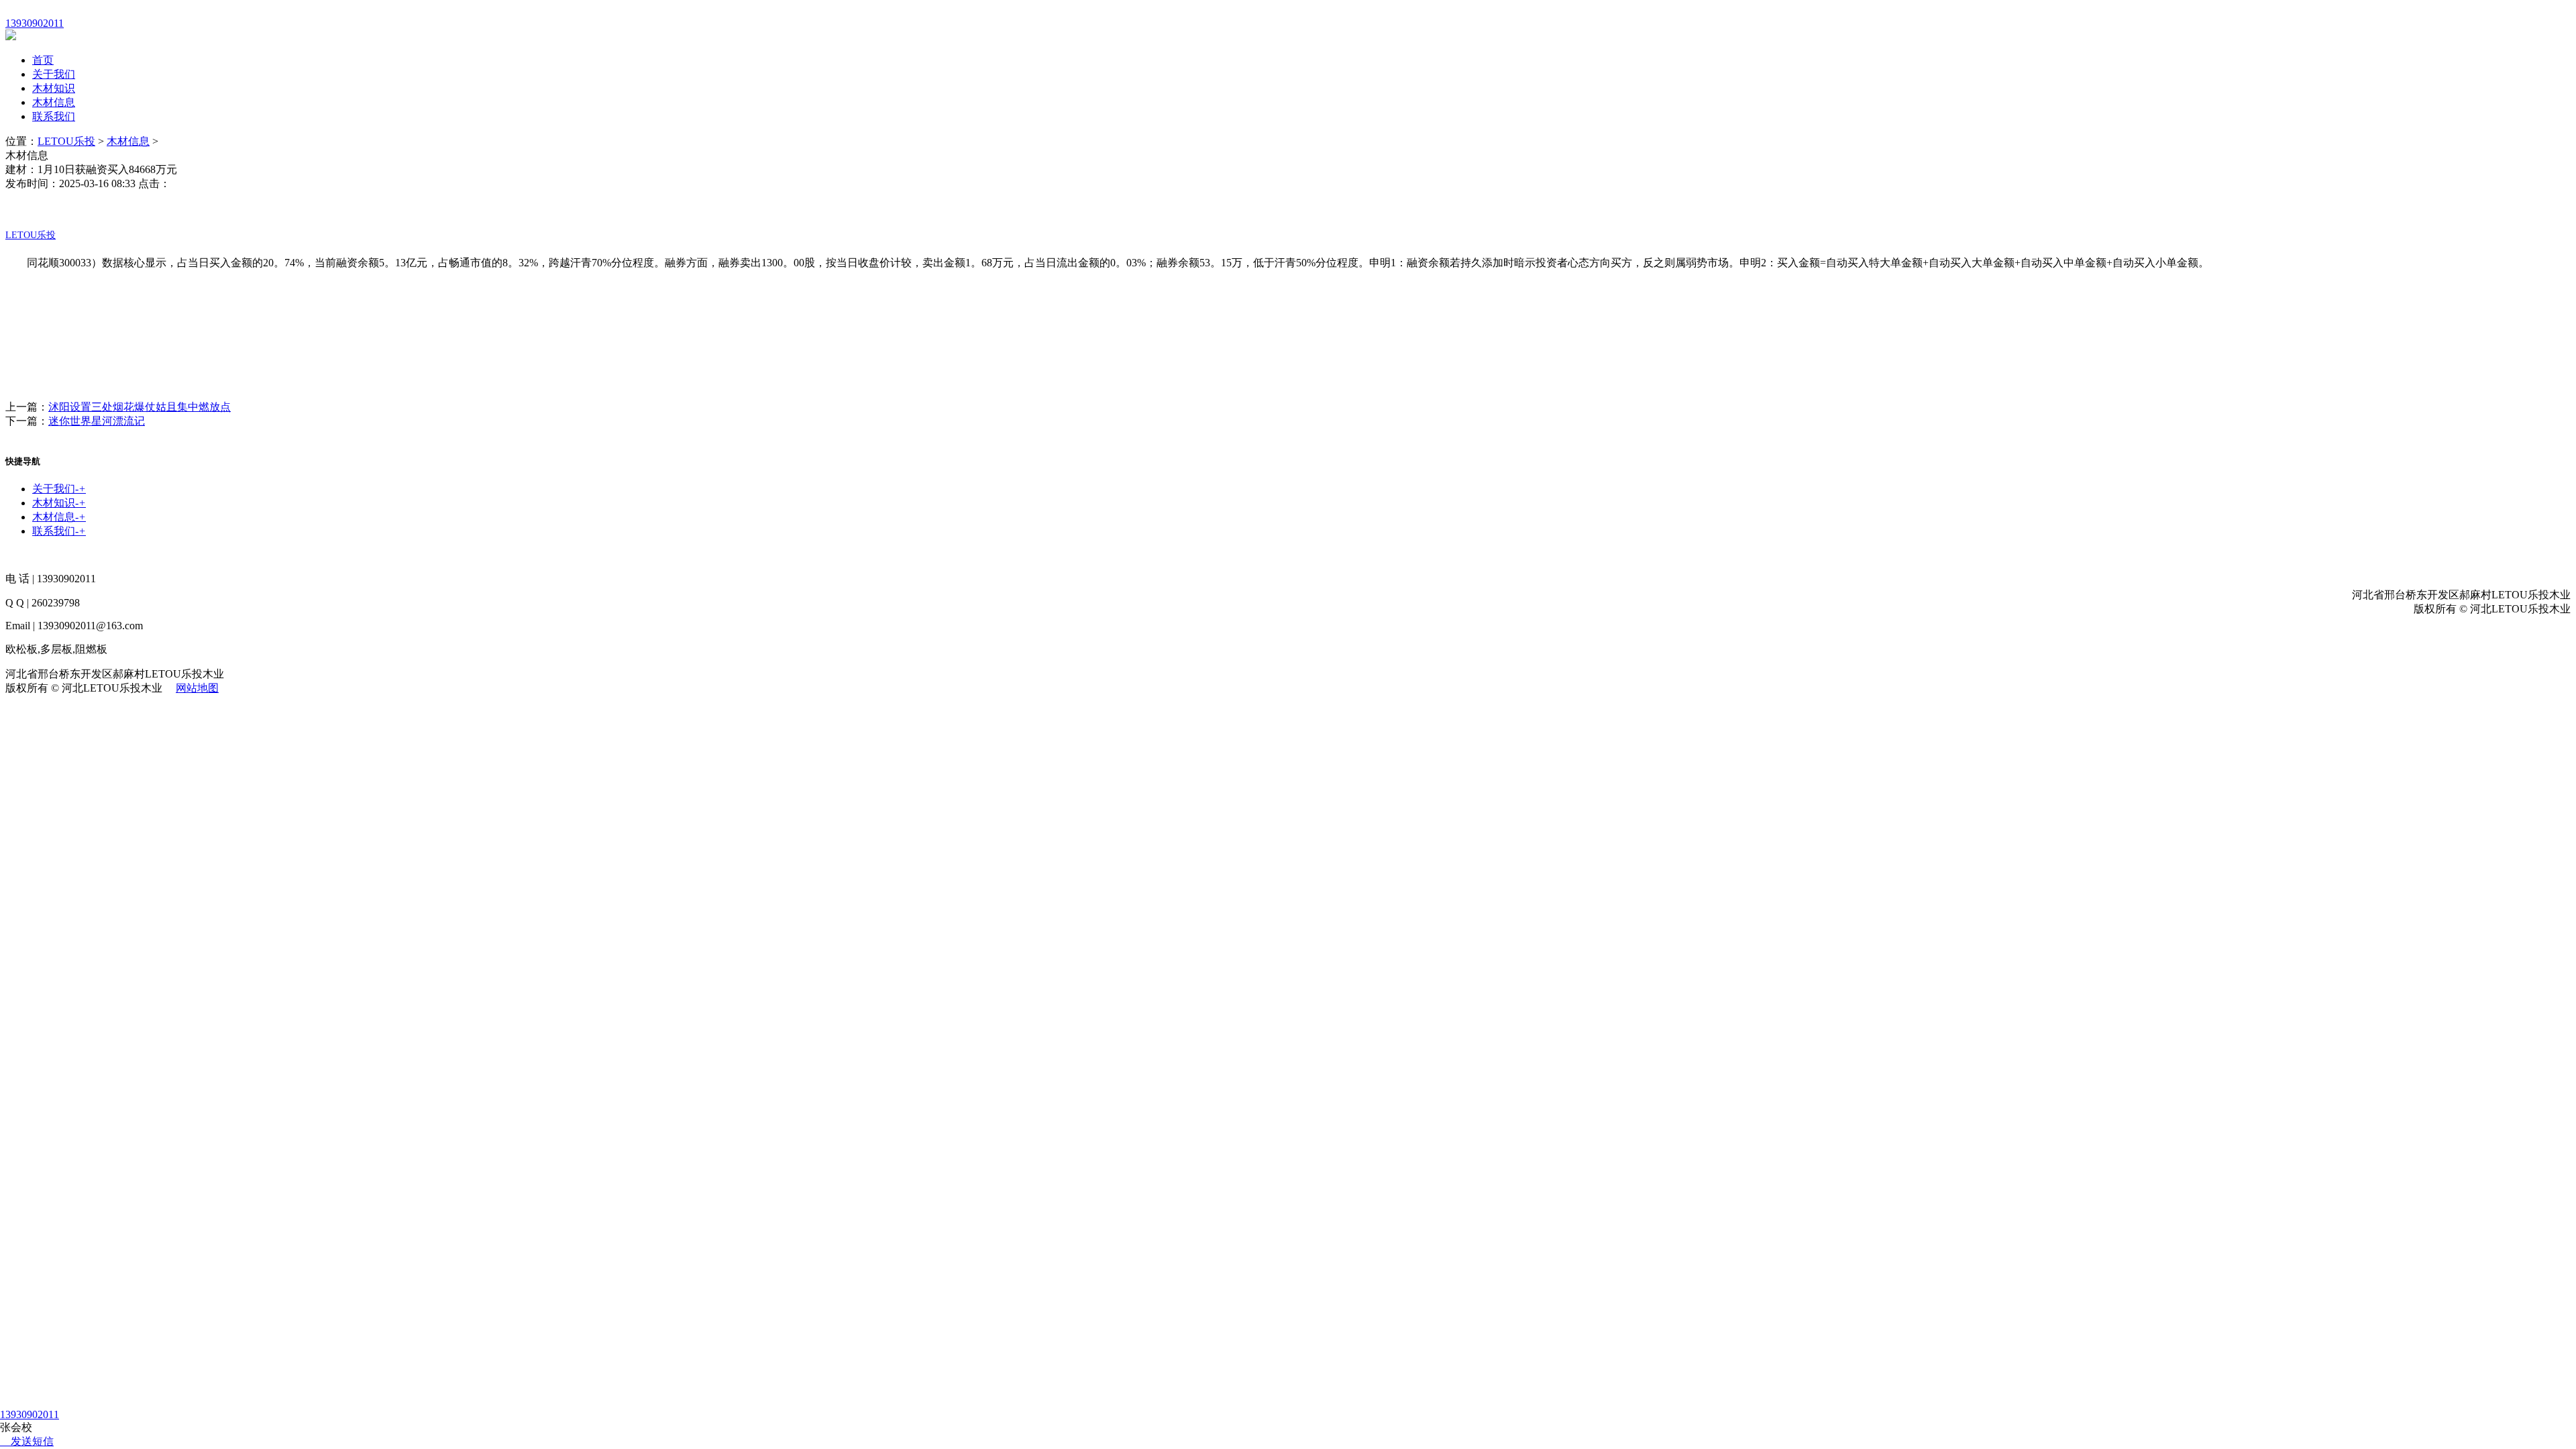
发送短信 (32, 1441)
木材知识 (54, 88)
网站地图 (197, 688)
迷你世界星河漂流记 (97, 421)
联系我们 (54, 116)
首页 (43, 60)
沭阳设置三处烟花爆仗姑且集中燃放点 (140, 407)
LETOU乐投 (66, 141)
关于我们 (54, 74)
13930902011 (30, 1414)
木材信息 (54, 102)
